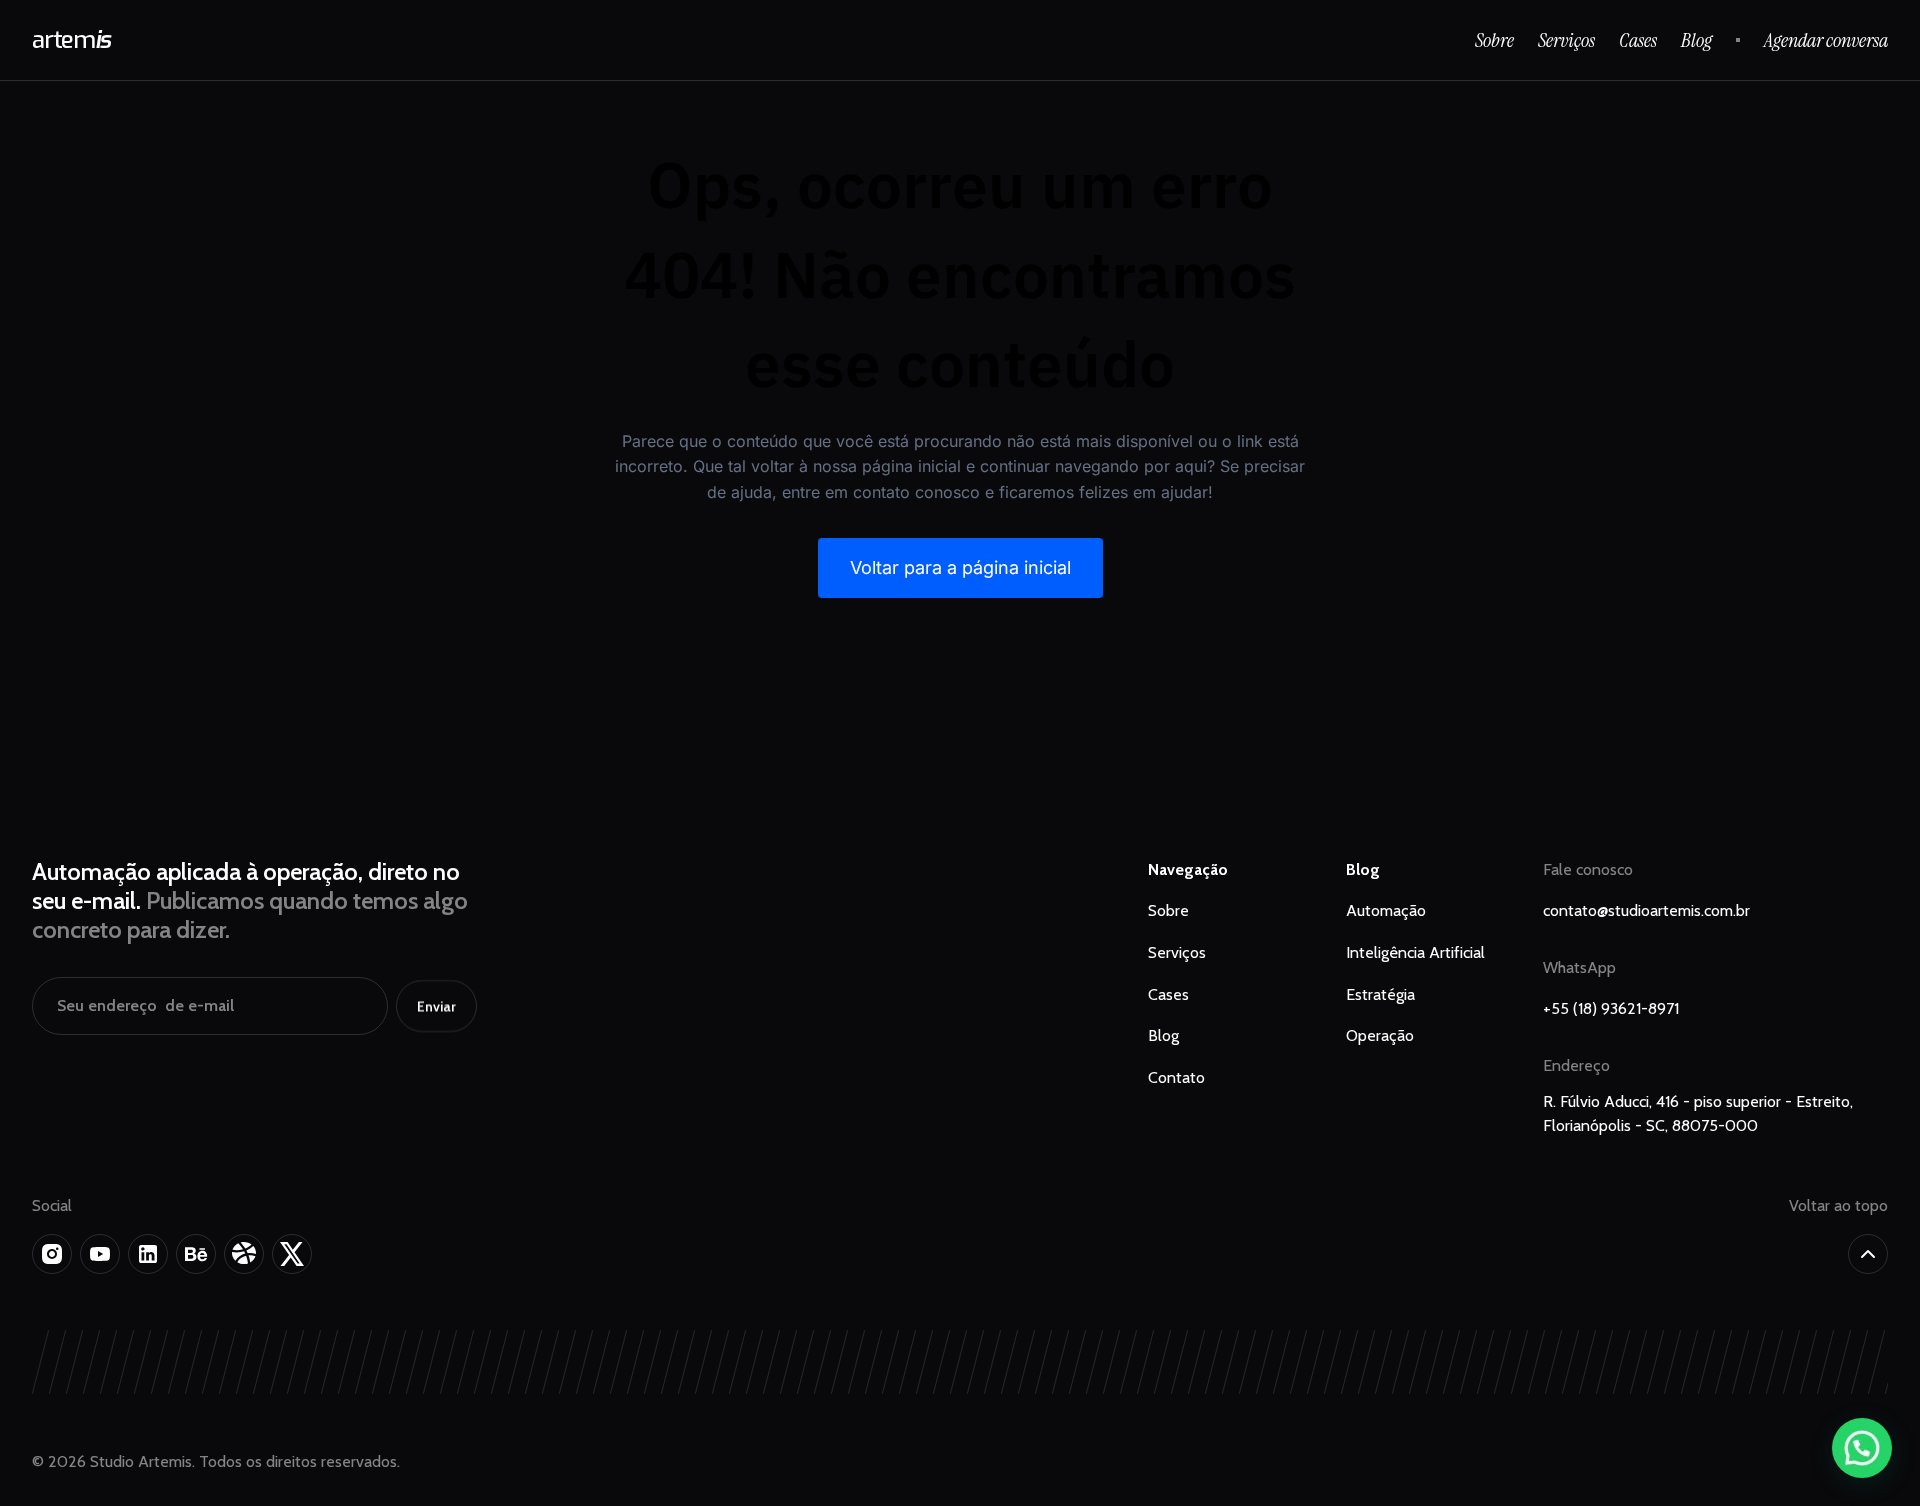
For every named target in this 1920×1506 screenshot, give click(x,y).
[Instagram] (52, 1254)
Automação (1386, 910)
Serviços (1566, 40)
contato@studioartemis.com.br (1646, 910)
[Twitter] (292, 1254)
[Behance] (196, 1254)
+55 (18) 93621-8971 (1611, 1008)
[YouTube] (100, 1254)
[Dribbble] (244, 1254)
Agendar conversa (1826, 40)
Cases (1638, 40)
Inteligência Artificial (1415, 952)
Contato (1176, 1077)
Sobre (1494, 40)
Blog (1696, 40)
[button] (1862, 1448)
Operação (1380, 1035)
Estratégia (1380, 994)
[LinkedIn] (148, 1254)
